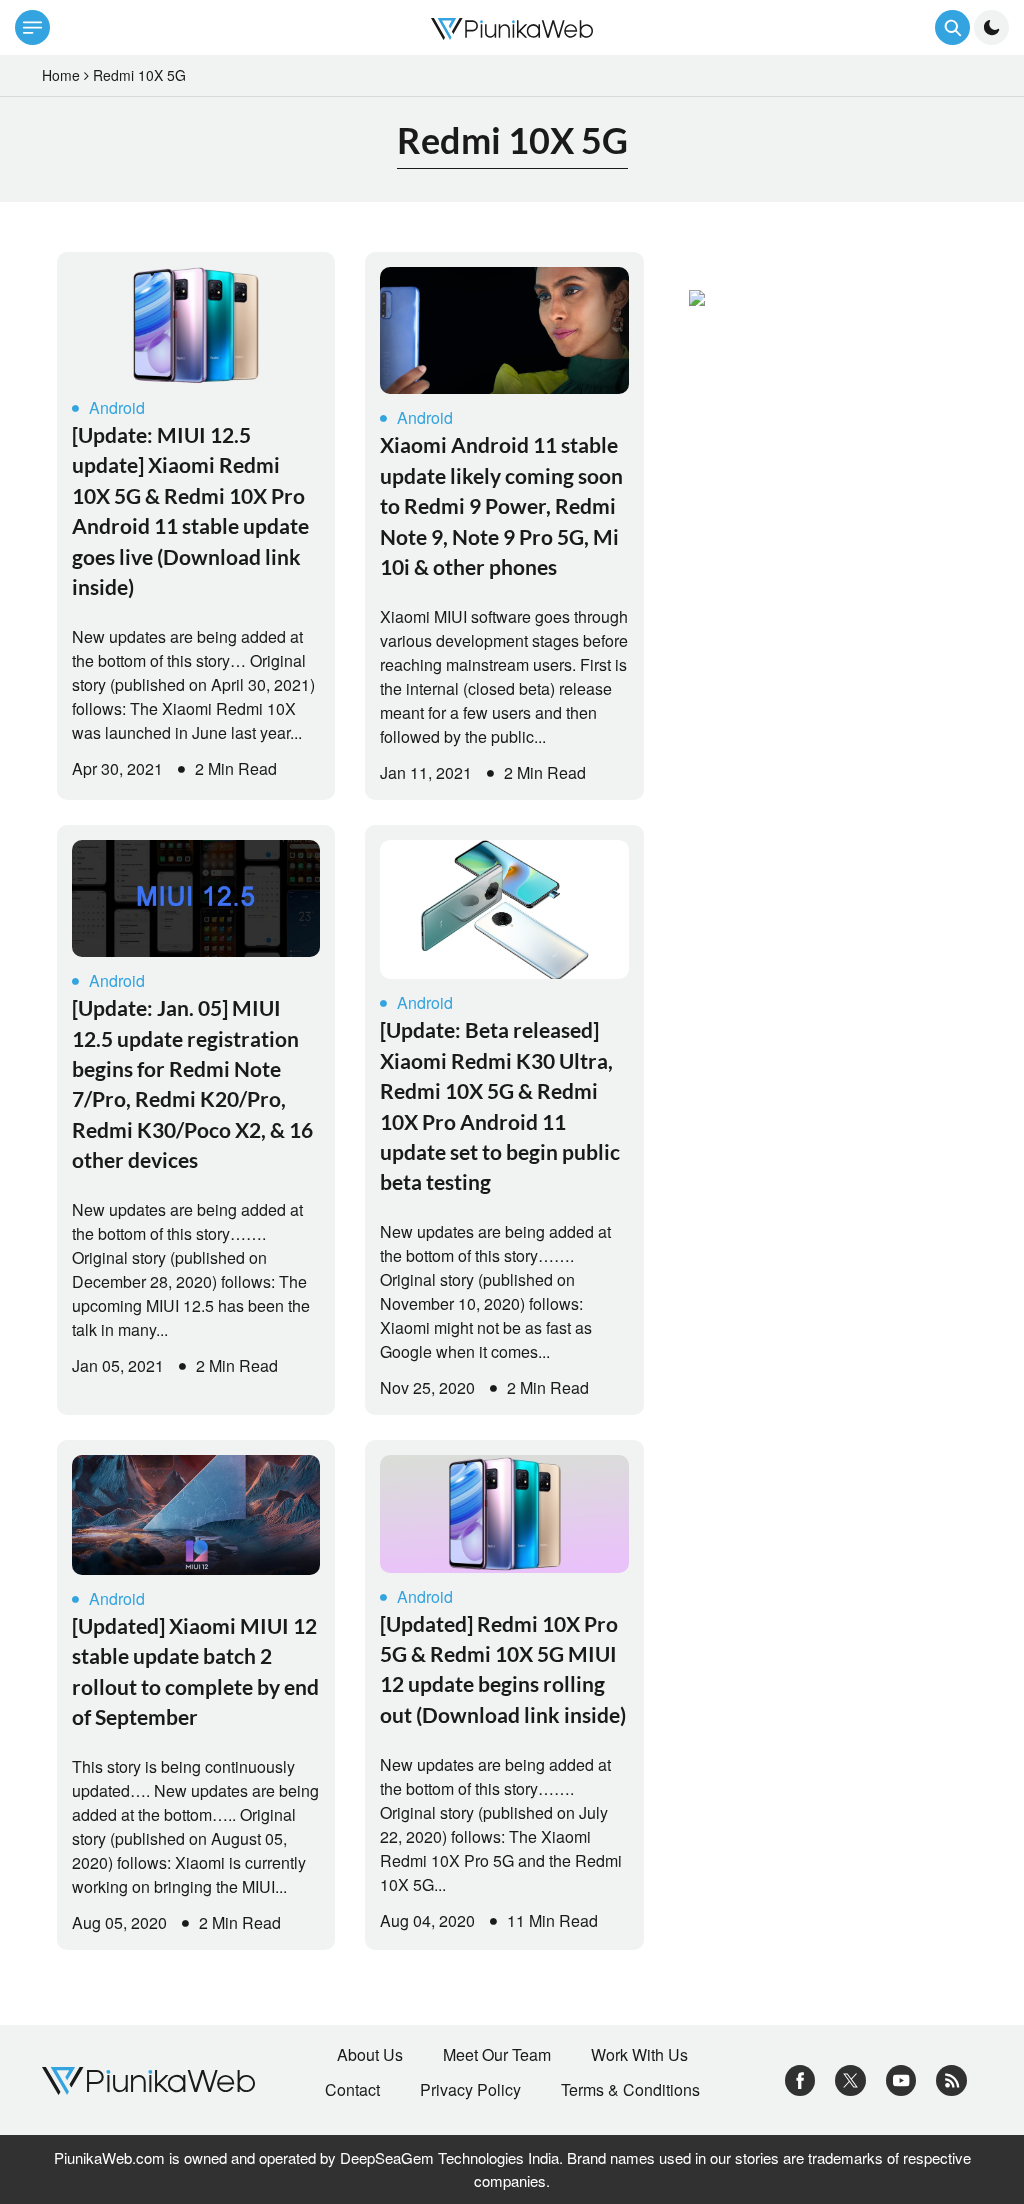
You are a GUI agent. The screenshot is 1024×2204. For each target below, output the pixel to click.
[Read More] (196, 325)
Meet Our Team (497, 2055)
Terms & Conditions (630, 2090)
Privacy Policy (470, 2090)
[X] (850, 2078)
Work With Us (639, 2055)
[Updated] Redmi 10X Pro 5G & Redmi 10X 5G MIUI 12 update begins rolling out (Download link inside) (503, 1669)
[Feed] (951, 2078)
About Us (370, 2055)
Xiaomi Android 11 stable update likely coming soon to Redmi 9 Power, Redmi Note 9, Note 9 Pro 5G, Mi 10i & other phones (501, 505)
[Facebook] (800, 2078)
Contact (352, 2090)
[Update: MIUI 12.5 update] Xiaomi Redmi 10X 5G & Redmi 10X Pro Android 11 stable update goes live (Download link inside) (190, 510)
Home (61, 75)
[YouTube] (901, 2078)
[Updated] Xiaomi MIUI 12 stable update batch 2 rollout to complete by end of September (195, 1671)
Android (117, 407)
